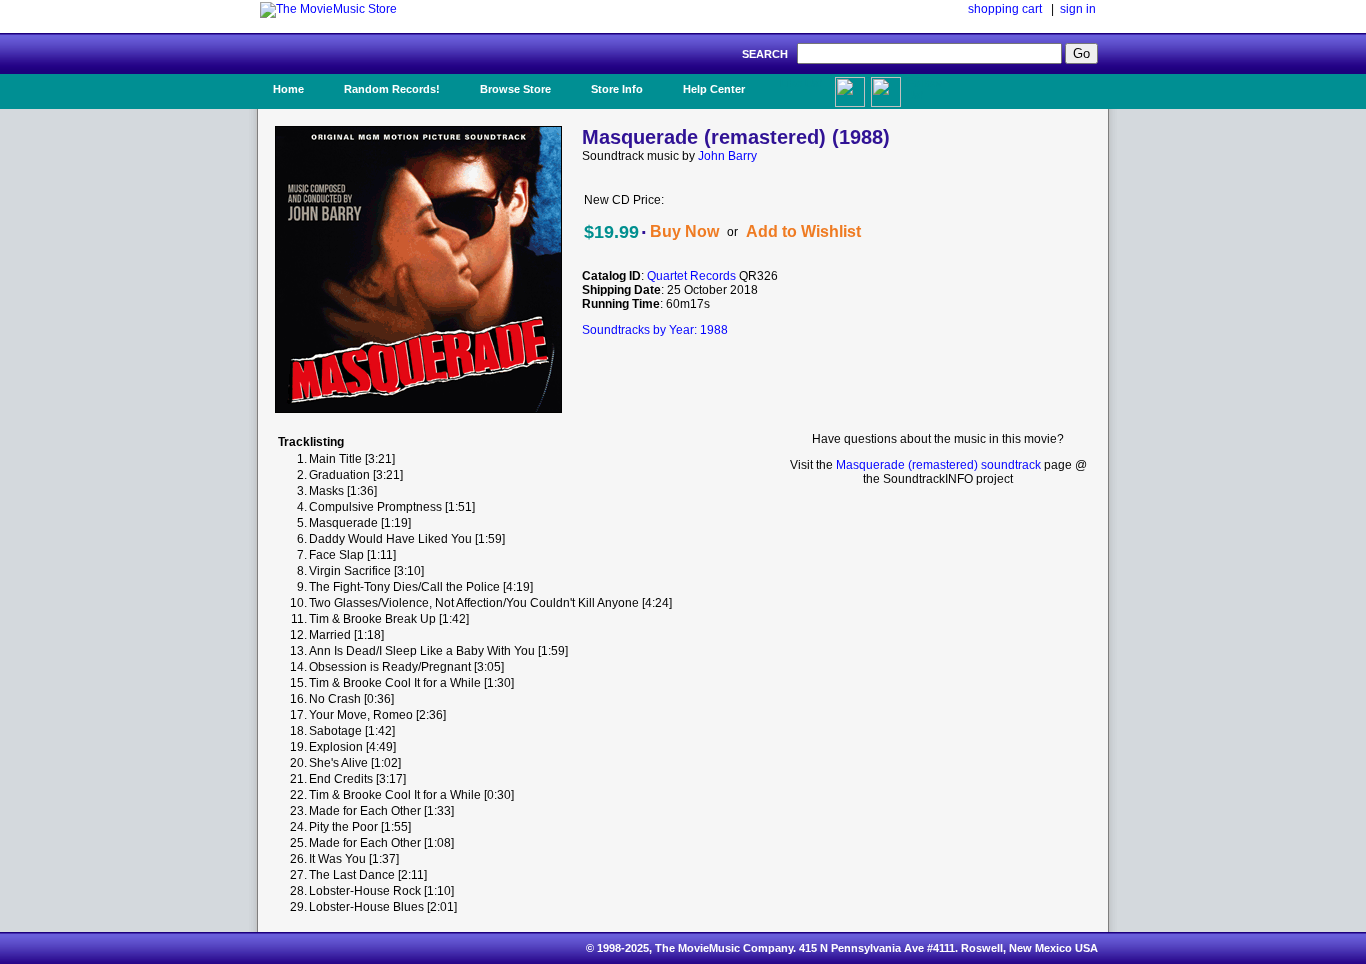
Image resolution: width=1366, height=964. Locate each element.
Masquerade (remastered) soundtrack (938, 465)
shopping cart (1005, 9)
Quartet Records (691, 276)
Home (288, 89)
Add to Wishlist (803, 231)
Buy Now (684, 231)
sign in (1078, 9)
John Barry (727, 156)
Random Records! (392, 89)
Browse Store (515, 89)
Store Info (617, 89)
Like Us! (801, 83)
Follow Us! (924, 89)
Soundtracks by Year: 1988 (655, 330)
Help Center (714, 89)
